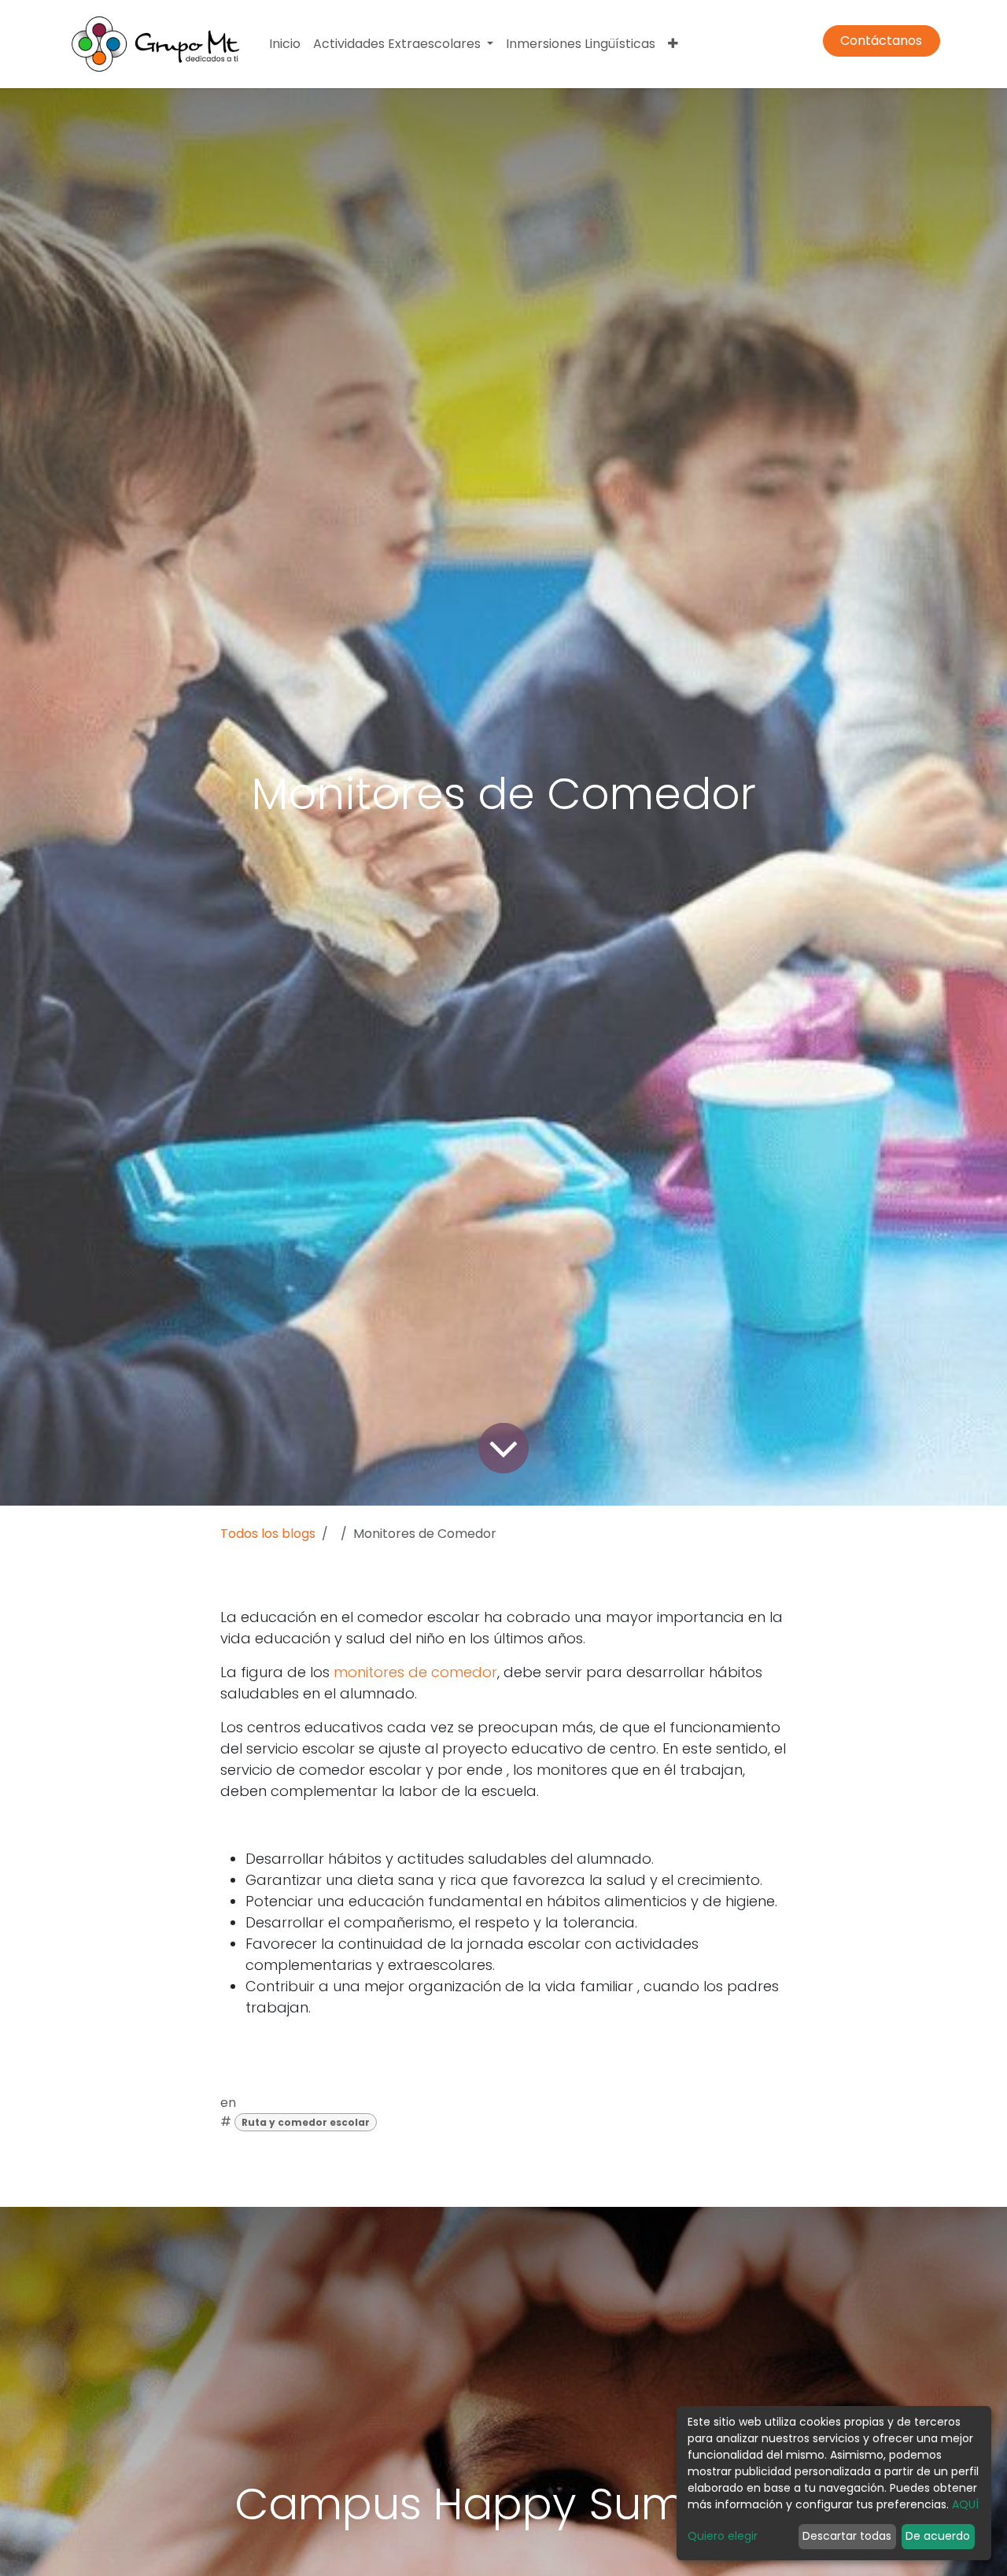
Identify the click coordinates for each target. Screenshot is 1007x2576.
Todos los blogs (268, 1534)
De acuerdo (938, 2536)
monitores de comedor (415, 1672)
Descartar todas (847, 2536)
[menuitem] (285, 44)
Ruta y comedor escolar (306, 2122)
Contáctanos (881, 41)
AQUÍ (965, 2504)
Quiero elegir (723, 2536)
